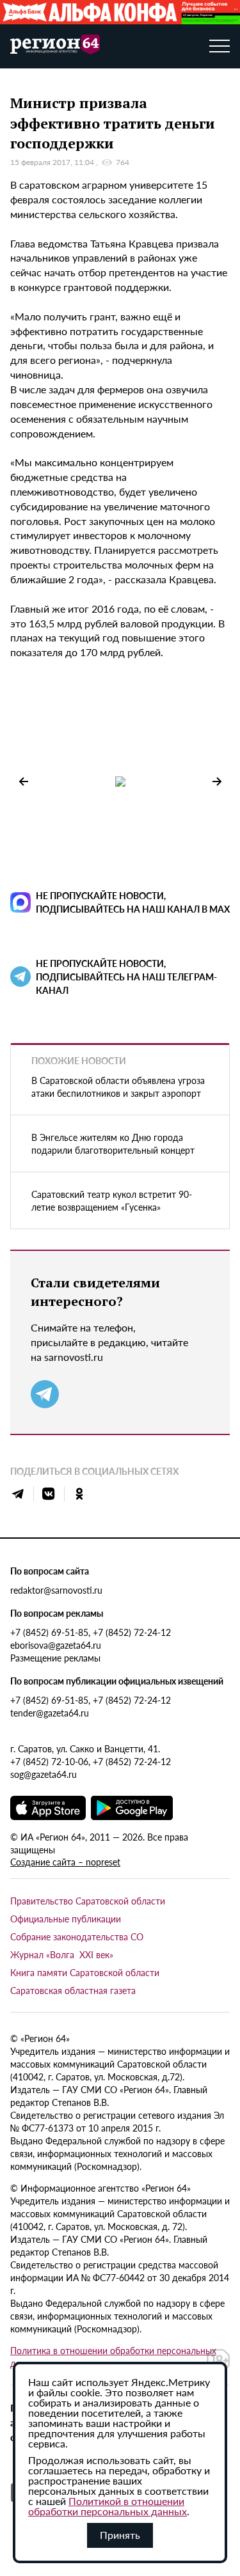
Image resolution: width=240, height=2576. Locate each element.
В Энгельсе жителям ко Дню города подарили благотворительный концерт (113, 1143)
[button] (217, 781)
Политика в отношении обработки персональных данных (113, 2357)
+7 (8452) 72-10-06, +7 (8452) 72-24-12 (91, 1761)
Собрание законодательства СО (77, 1936)
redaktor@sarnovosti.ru (56, 1590)
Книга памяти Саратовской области (85, 1972)
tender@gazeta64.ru (50, 1713)
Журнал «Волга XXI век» (62, 1954)
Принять (120, 2535)
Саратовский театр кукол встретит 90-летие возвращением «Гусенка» (112, 1200)
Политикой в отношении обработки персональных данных (108, 2506)
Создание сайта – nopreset (65, 1862)
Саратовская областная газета (73, 1990)
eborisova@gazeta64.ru (56, 1645)
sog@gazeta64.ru (44, 1774)
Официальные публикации (66, 1919)
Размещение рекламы (55, 1658)
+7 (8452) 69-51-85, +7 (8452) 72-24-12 (91, 1632)
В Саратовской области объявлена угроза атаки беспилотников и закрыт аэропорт (118, 1087)
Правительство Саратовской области (88, 1901)
